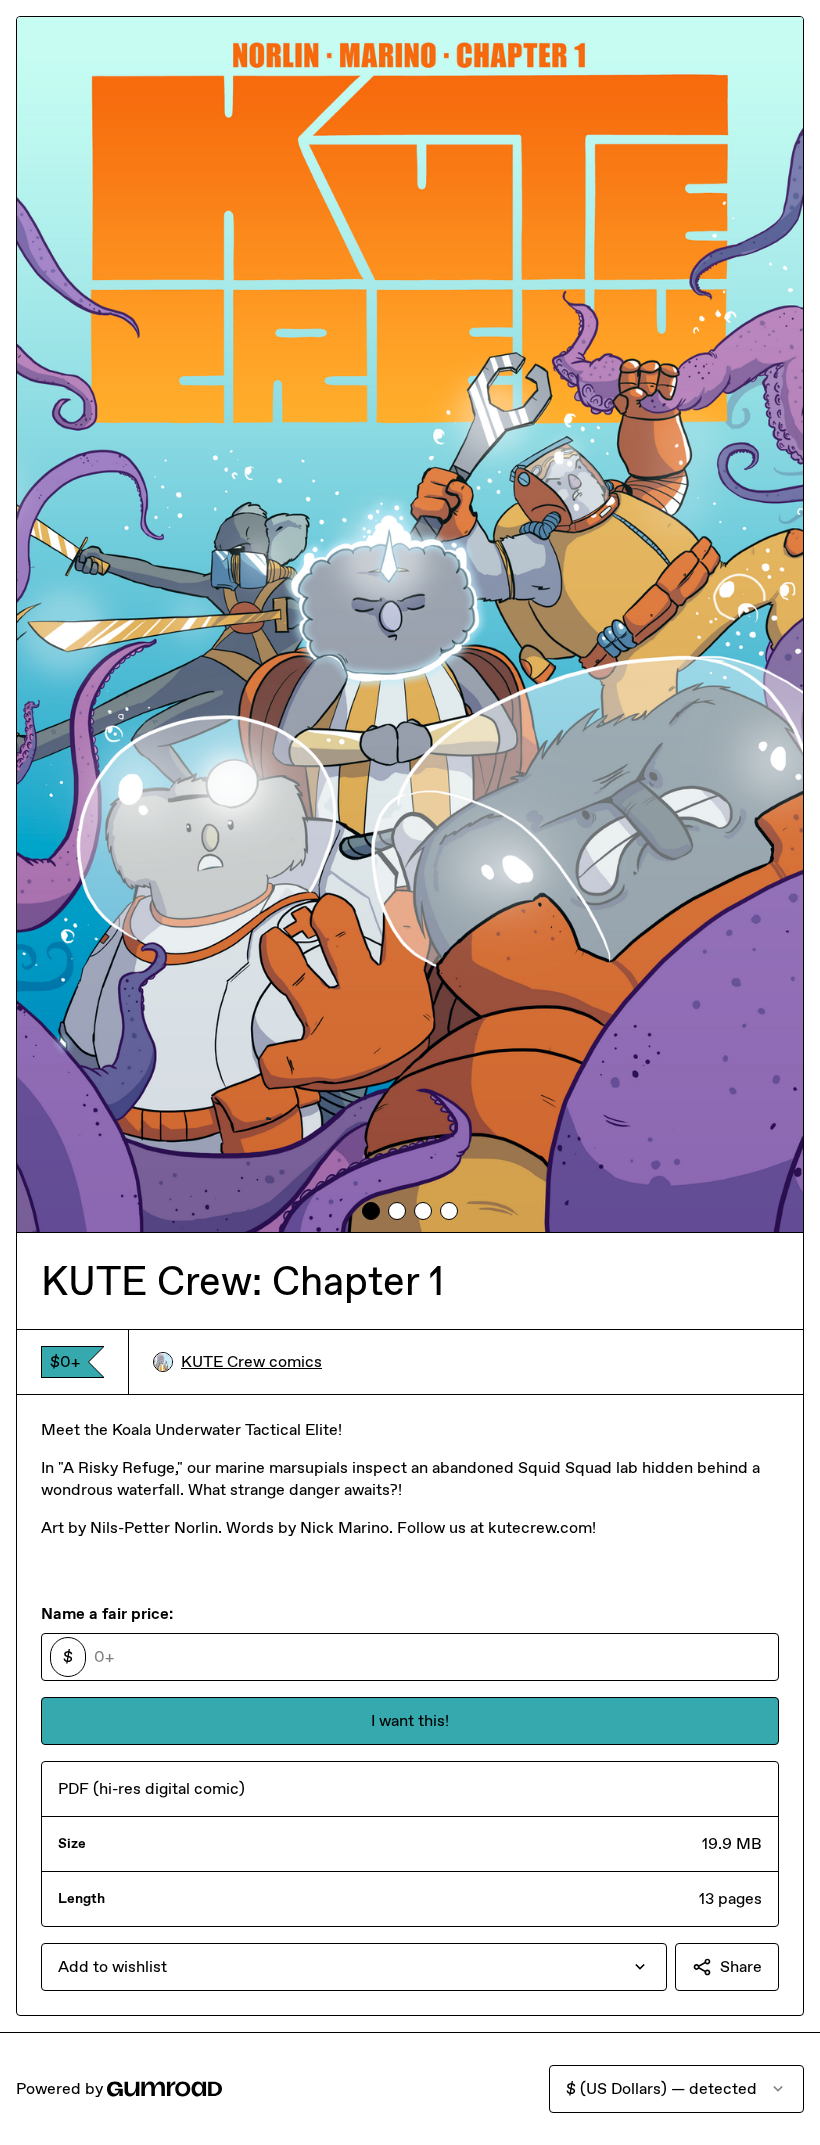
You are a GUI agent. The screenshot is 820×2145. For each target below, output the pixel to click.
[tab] (371, 1211)
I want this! (410, 1720)
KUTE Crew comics (251, 1361)
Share (741, 1966)
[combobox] (354, 1967)
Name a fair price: (107, 1613)
